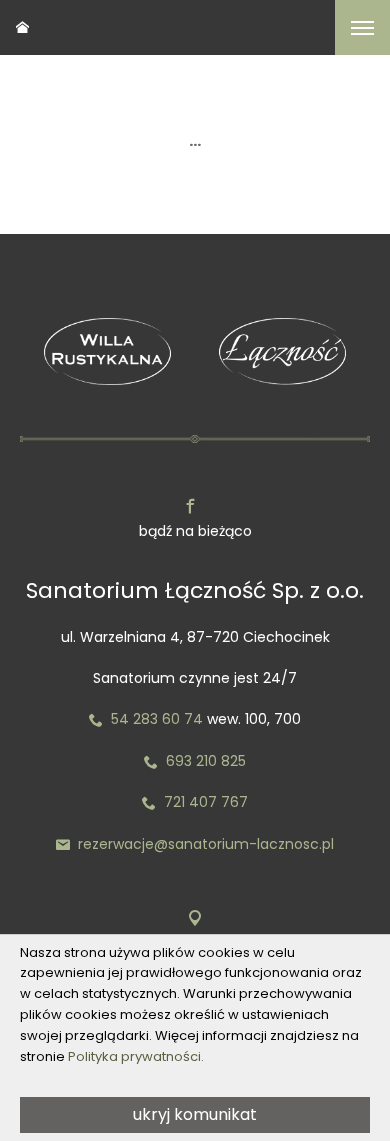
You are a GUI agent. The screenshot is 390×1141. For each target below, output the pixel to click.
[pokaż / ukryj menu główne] (362, 27)
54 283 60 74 (146, 719)
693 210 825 (195, 761)
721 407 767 (206, 802)
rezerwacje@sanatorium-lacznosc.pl (195, 844)
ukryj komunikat (195, 1114)
